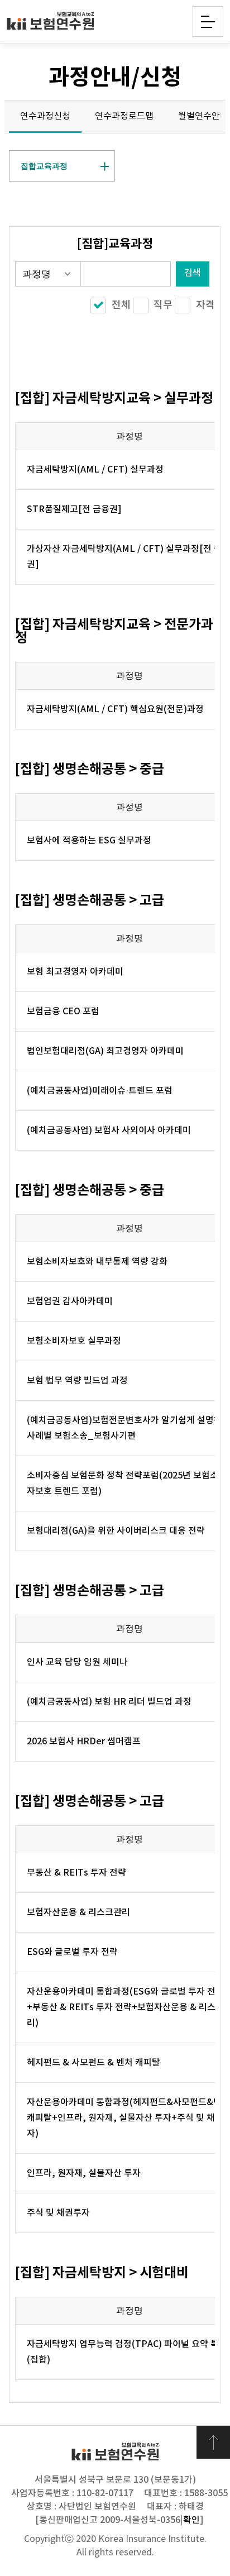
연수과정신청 (45, 116)
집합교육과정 (44, 166)
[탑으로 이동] (213, 2443)
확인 (191, 2520)
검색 (193, 273)
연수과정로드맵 (124, 116)
